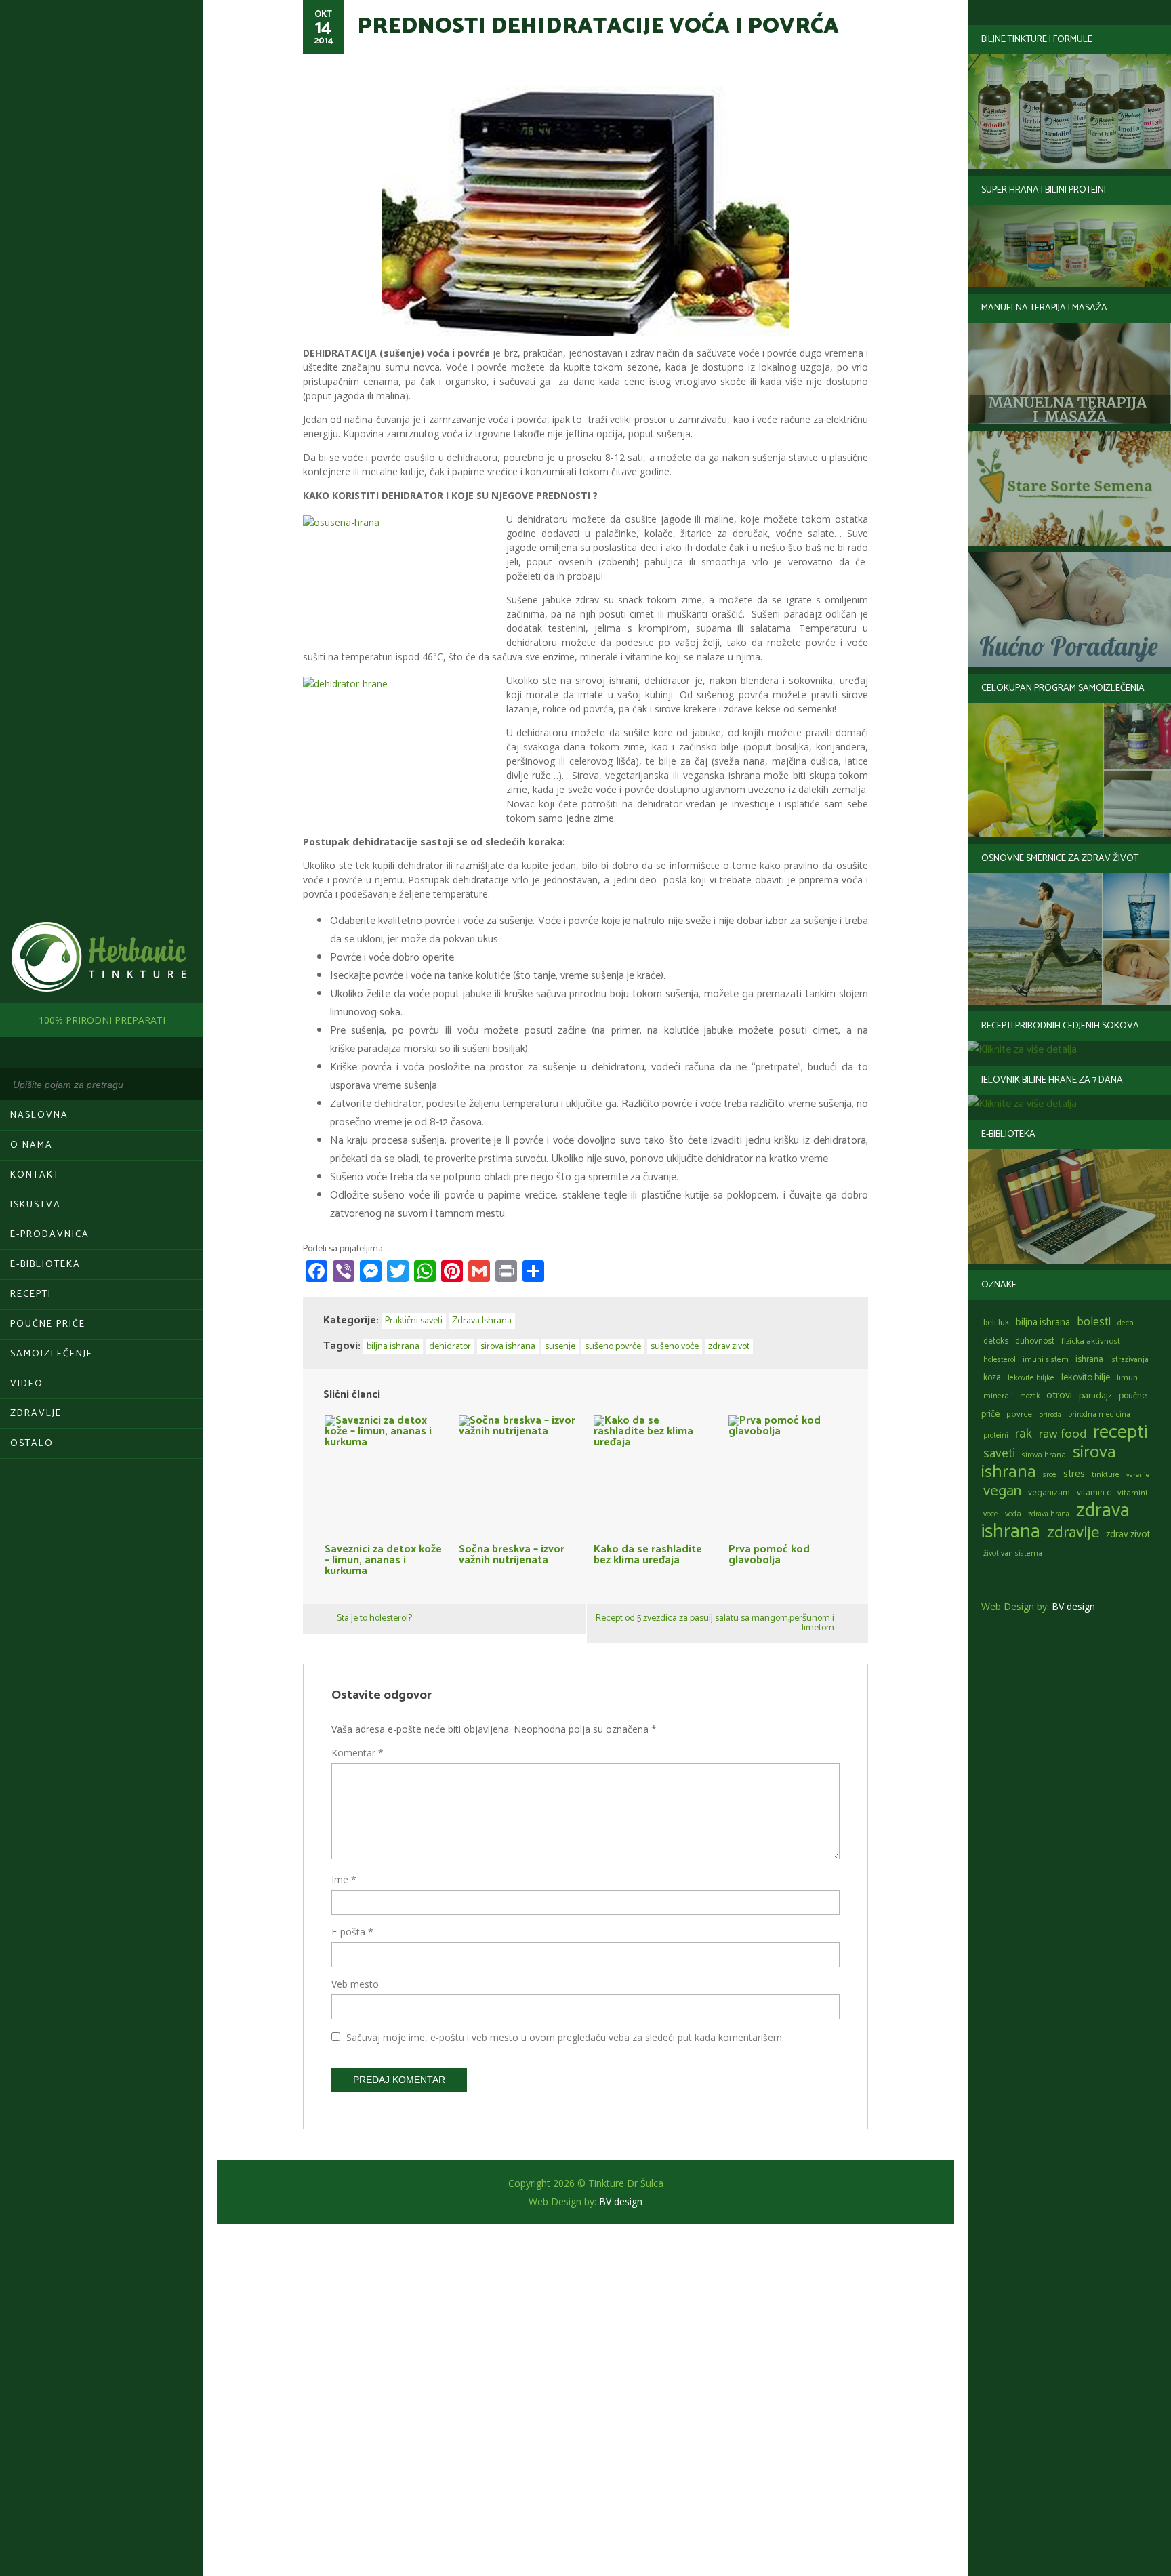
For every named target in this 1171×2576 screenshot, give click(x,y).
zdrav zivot (1128, 1535)
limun (1127, 1378)
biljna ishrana (1043, 1323)
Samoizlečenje (52, 1354)
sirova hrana (1044, 1455)
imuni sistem (1046, 1360)
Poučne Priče (48, 1324)
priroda (1050, 1415)
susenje (560, 1347)
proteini (996, 1436)
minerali (998, 1396)
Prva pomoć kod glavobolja (769, 1553)
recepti (1120, 1432)
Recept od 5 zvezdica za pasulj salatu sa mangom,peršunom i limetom (715, 1623)
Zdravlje (36, 1414)
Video (27, 1384)
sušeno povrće (613, 1347)
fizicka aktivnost (1091, 1341)
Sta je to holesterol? (374, 1618)
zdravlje (1073, 1533)
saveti (999, 1454)
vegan (1002, 1491)
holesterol (1000, 1360)
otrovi (1059, 1395)
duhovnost (1035, 1341)
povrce (1019, 1414)
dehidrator (450, 1347)
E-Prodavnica (50, 1235)
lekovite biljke (1031, 1378)
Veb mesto (355, 1984)
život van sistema (1013, 1553)
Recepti (31, 1294)
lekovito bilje (1086, 1377)
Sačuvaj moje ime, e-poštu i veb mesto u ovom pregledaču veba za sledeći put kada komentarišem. (565, 2037)
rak (1024, 1434)
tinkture (1106, 1475)
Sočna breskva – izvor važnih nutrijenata (512, 1553)
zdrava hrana (1049, 1514)
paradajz (1095, 1396)
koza (992, 1378)
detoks (996, 1341)
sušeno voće (675, 1347)
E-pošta (352, 1932)
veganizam (1049, 1493)
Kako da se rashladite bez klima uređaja (648, 1553)
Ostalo (32, 1444)
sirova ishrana (508, 1347)
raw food (1063, 1434)
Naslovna (39, 1115)
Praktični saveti (414, 1321)
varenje (1138, 1475)
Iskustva (36, 1205)
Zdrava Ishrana (482, 1321)
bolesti (1094, 1322)
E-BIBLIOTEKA (45, 1265)
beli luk (996, 1323)
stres (1074, 1474)
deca (1126, 1323)
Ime (344, 1879)
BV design (1073, 1606)
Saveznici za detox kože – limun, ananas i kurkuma (383, 1558)
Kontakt (35, 1175)
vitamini (1132, 1493)
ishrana (1089, 1360)
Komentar (357, 1753)
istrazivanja (1129, 1360)
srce (1050, 1475)
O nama (32, 1145)
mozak (1030, 1396)
